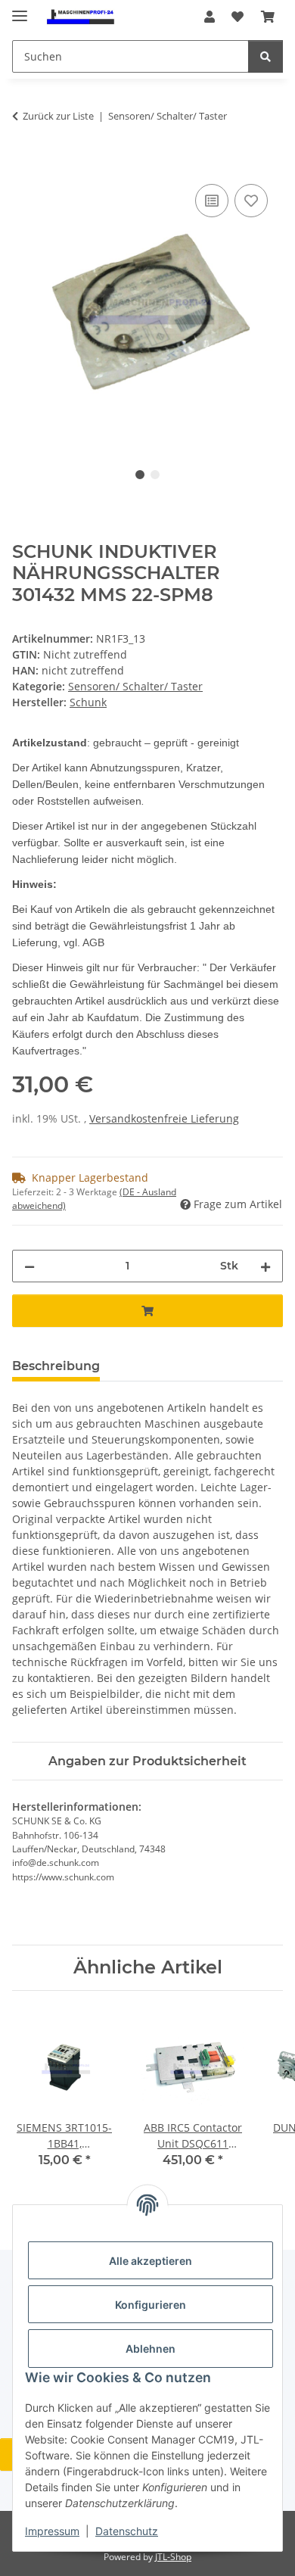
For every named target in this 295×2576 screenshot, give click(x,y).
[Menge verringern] (29, 1266)
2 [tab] (155, 475)
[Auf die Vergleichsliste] (212, 201)
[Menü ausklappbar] (20, 9)
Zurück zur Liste (58, 116)
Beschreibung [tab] (56, 1366)
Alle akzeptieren (151, 2261)
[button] (210, 17)
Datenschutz (127, 2531)
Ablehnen (151, 2349)
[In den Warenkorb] (24, 164)
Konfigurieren (151, 2305)
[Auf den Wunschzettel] (251, 201)
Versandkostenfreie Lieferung (164, 1118)
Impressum (52, 2531)
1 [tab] (140, 475)
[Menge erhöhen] (265, 1266)
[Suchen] (265, 56)
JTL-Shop (173, 2557)
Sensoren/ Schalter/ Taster (135, 686)
